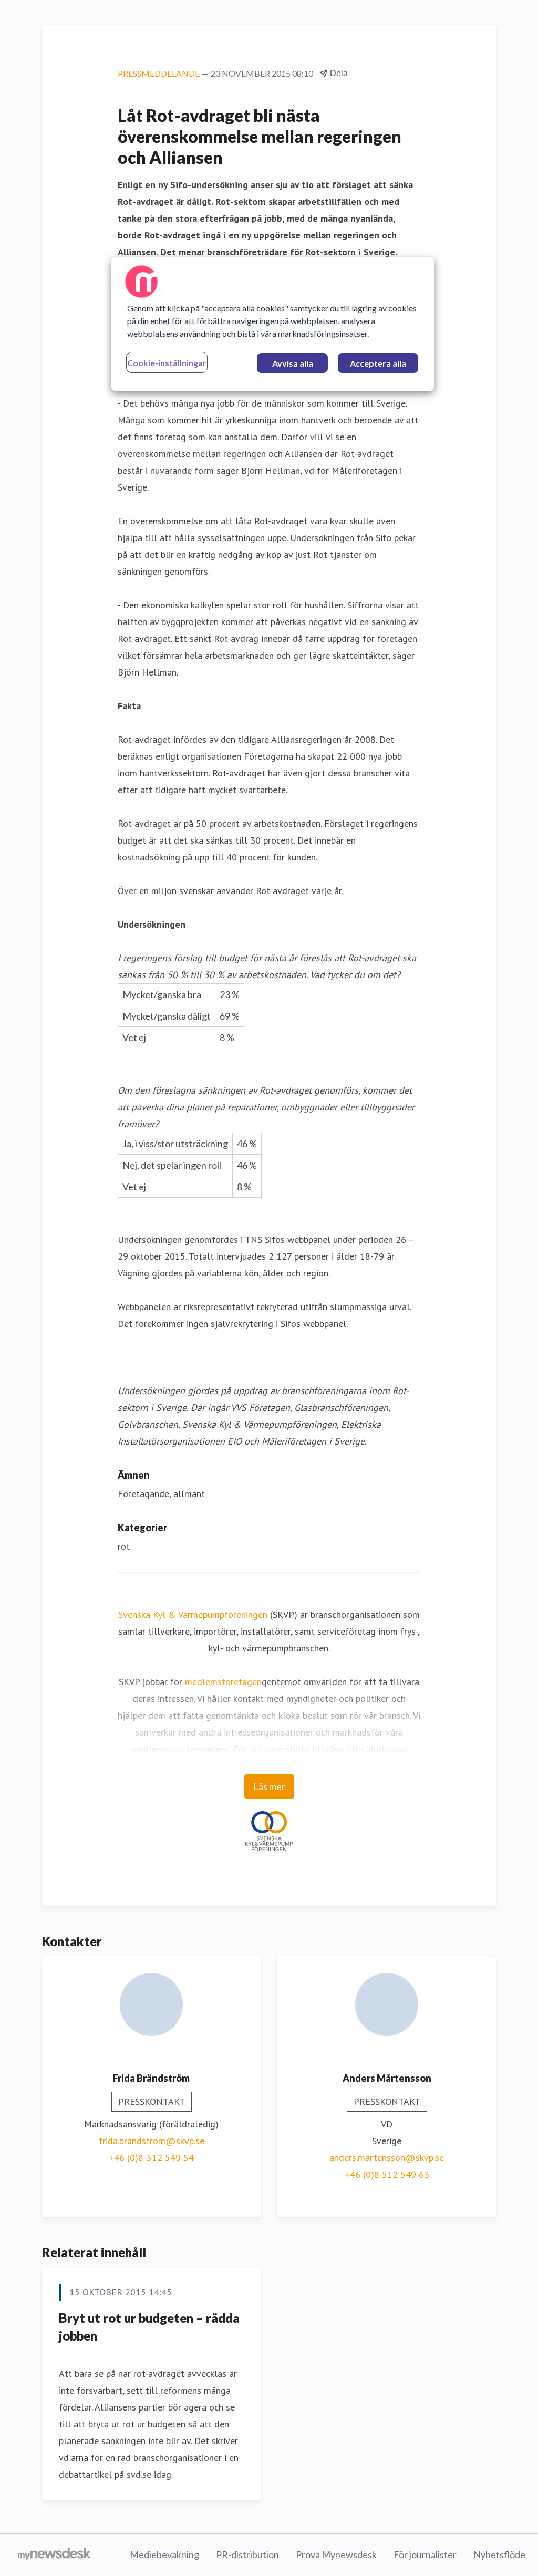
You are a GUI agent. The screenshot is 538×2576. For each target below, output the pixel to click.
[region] (273, 324)
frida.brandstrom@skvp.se (152, 2141)
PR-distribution (247, 2554)
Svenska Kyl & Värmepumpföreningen (193, 1614)
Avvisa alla (293, 363)
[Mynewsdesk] (54, 2555)
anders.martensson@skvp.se (387, 2158)
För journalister (425, 2554)
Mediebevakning (164, 2554)
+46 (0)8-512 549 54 (151, 2158)
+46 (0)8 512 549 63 (387, 2174)
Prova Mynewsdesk (336, 2554)
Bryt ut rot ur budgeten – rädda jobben (149, 2327)
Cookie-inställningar (167, 363)
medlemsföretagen (223, 1682)
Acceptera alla (378, 363)
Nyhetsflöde (499, 2554)
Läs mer (269, 1786)
